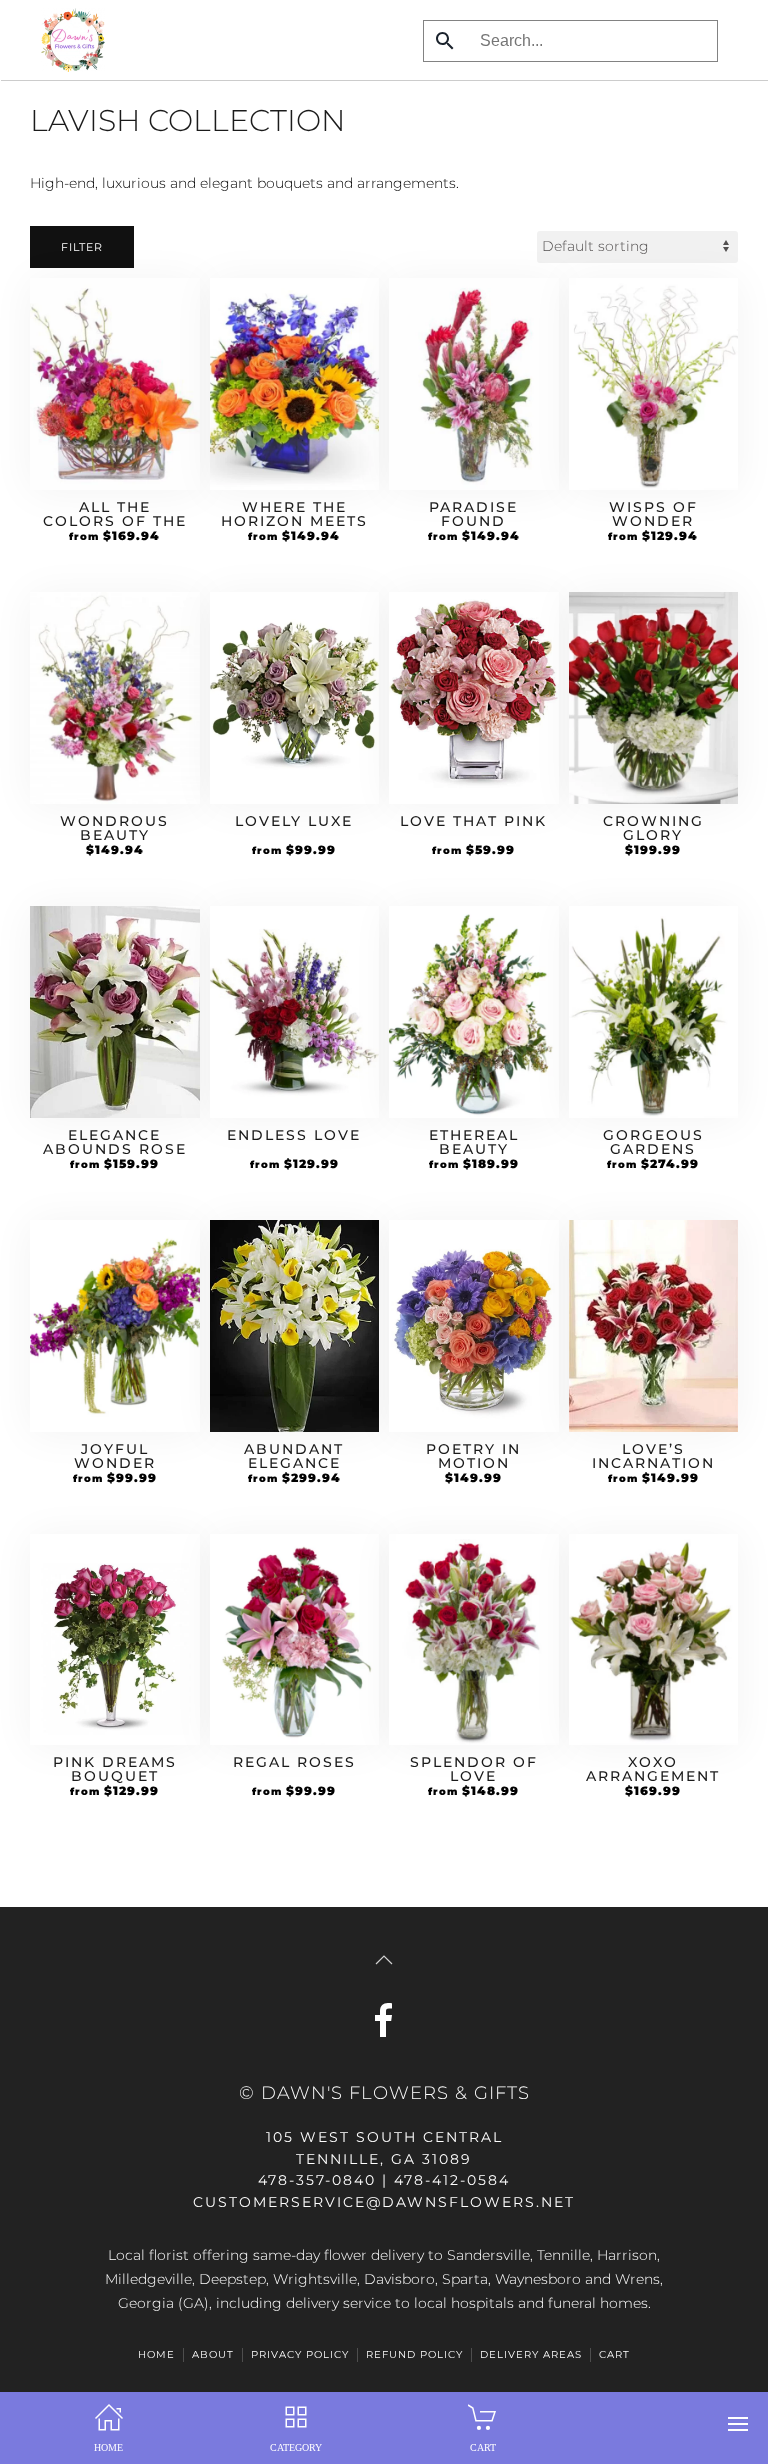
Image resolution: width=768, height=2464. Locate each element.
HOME (156, 2354)
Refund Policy (414, 2354)
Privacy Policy (300, 2354)
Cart (614, 2354)
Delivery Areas (531, 2354)
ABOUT (213, 2354)
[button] (738, 2424)
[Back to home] (67, 40)
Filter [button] (82, 247)
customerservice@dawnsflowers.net (384, 2202)
